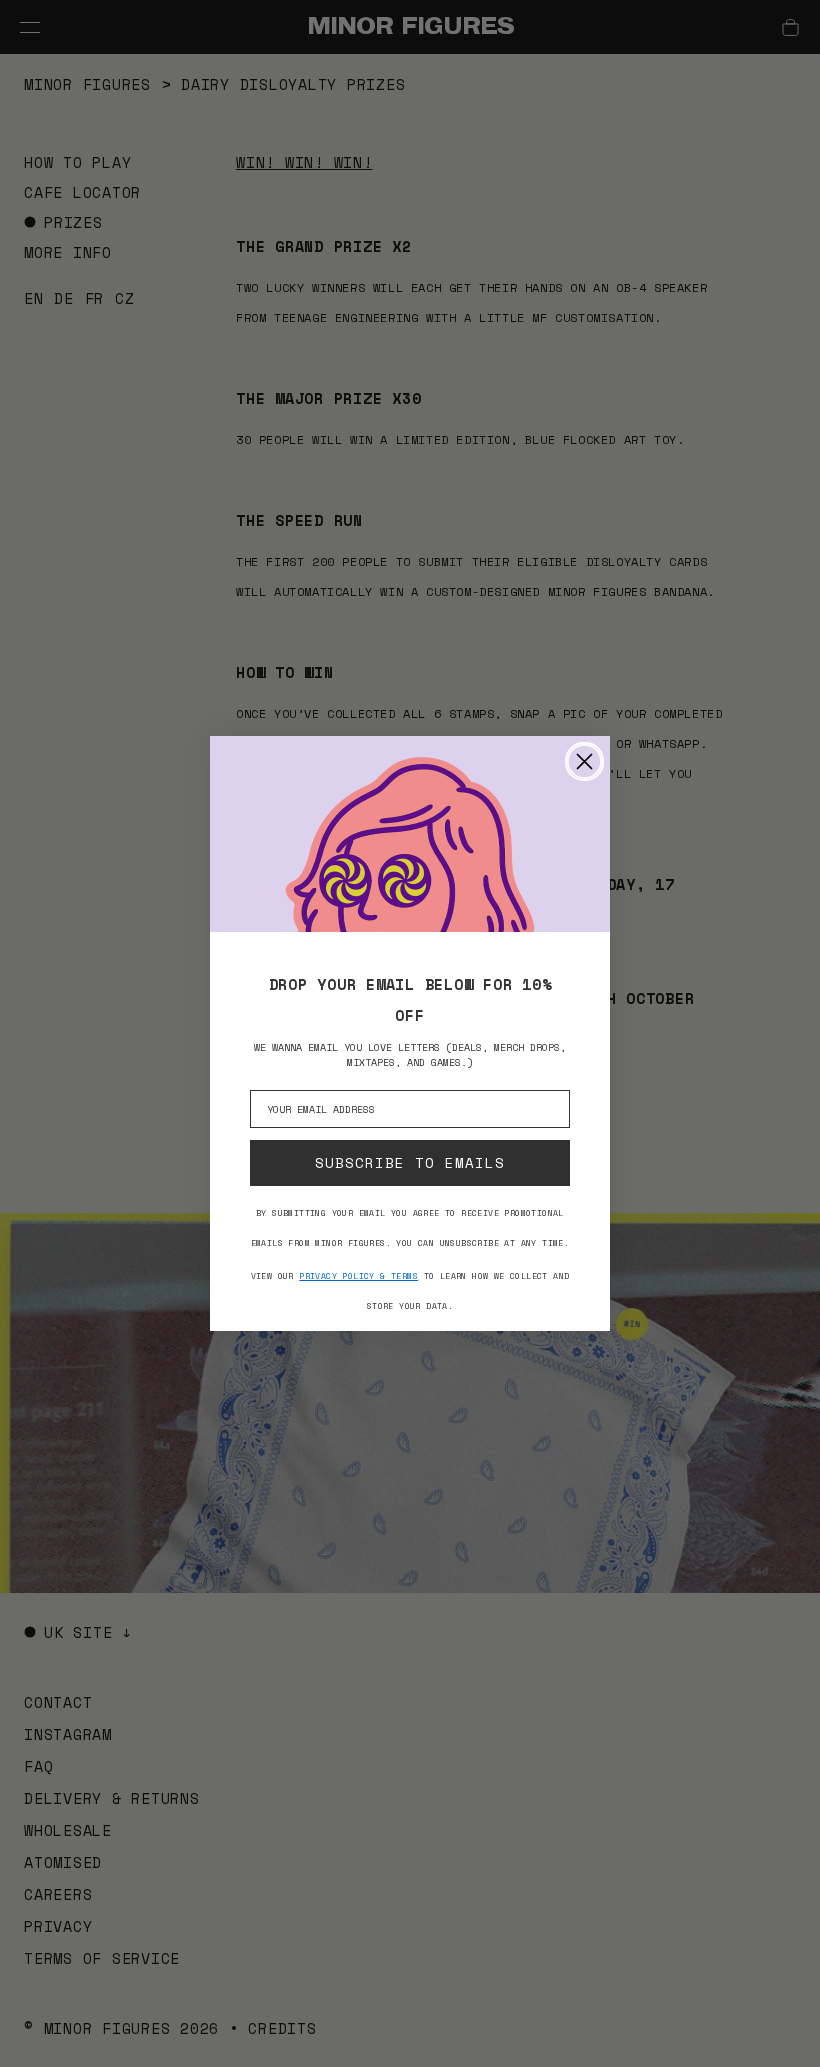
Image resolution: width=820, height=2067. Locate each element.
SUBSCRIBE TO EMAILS (410, 1162)
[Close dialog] (584, 761)
